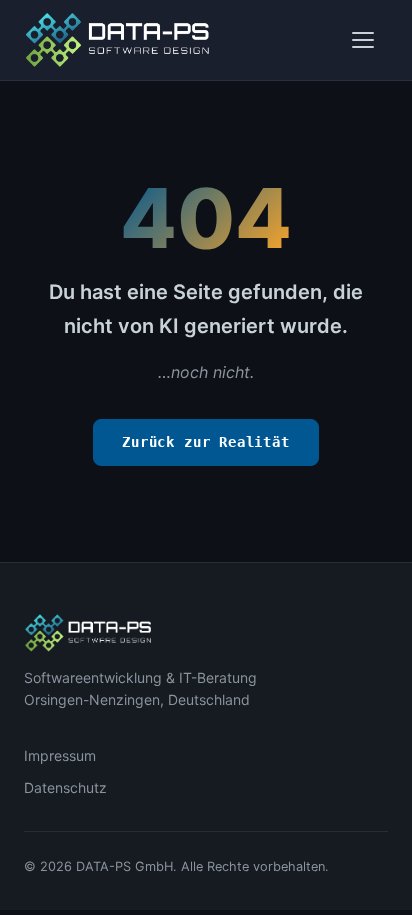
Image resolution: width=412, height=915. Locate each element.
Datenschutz (65, 787)
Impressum (60, 755)
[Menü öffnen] (366, 40)
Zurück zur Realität (206, 442)
